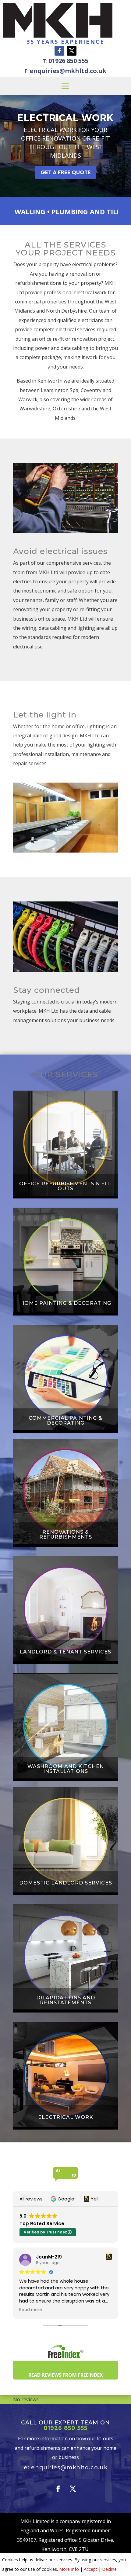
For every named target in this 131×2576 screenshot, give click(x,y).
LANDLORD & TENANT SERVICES (65, 1652)
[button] (63, 2199)
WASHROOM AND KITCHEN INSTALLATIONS (66, 1769)
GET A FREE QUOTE (66, 172)
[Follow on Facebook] (59, 51)
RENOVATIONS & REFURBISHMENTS (66, 1535)
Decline (109, 2569)
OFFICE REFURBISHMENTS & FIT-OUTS (65, 1186)
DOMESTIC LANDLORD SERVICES (66, 1883)
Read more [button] (31, 2310)
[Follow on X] (72, 51)
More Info (69, 2569)
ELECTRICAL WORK (65, 118)
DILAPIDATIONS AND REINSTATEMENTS (66, 2000)
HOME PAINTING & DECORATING (66, 1303)
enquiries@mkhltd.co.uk (68, 71)
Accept (90, 2569)
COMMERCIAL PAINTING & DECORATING (65, 1421)
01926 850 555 (68, 61)
